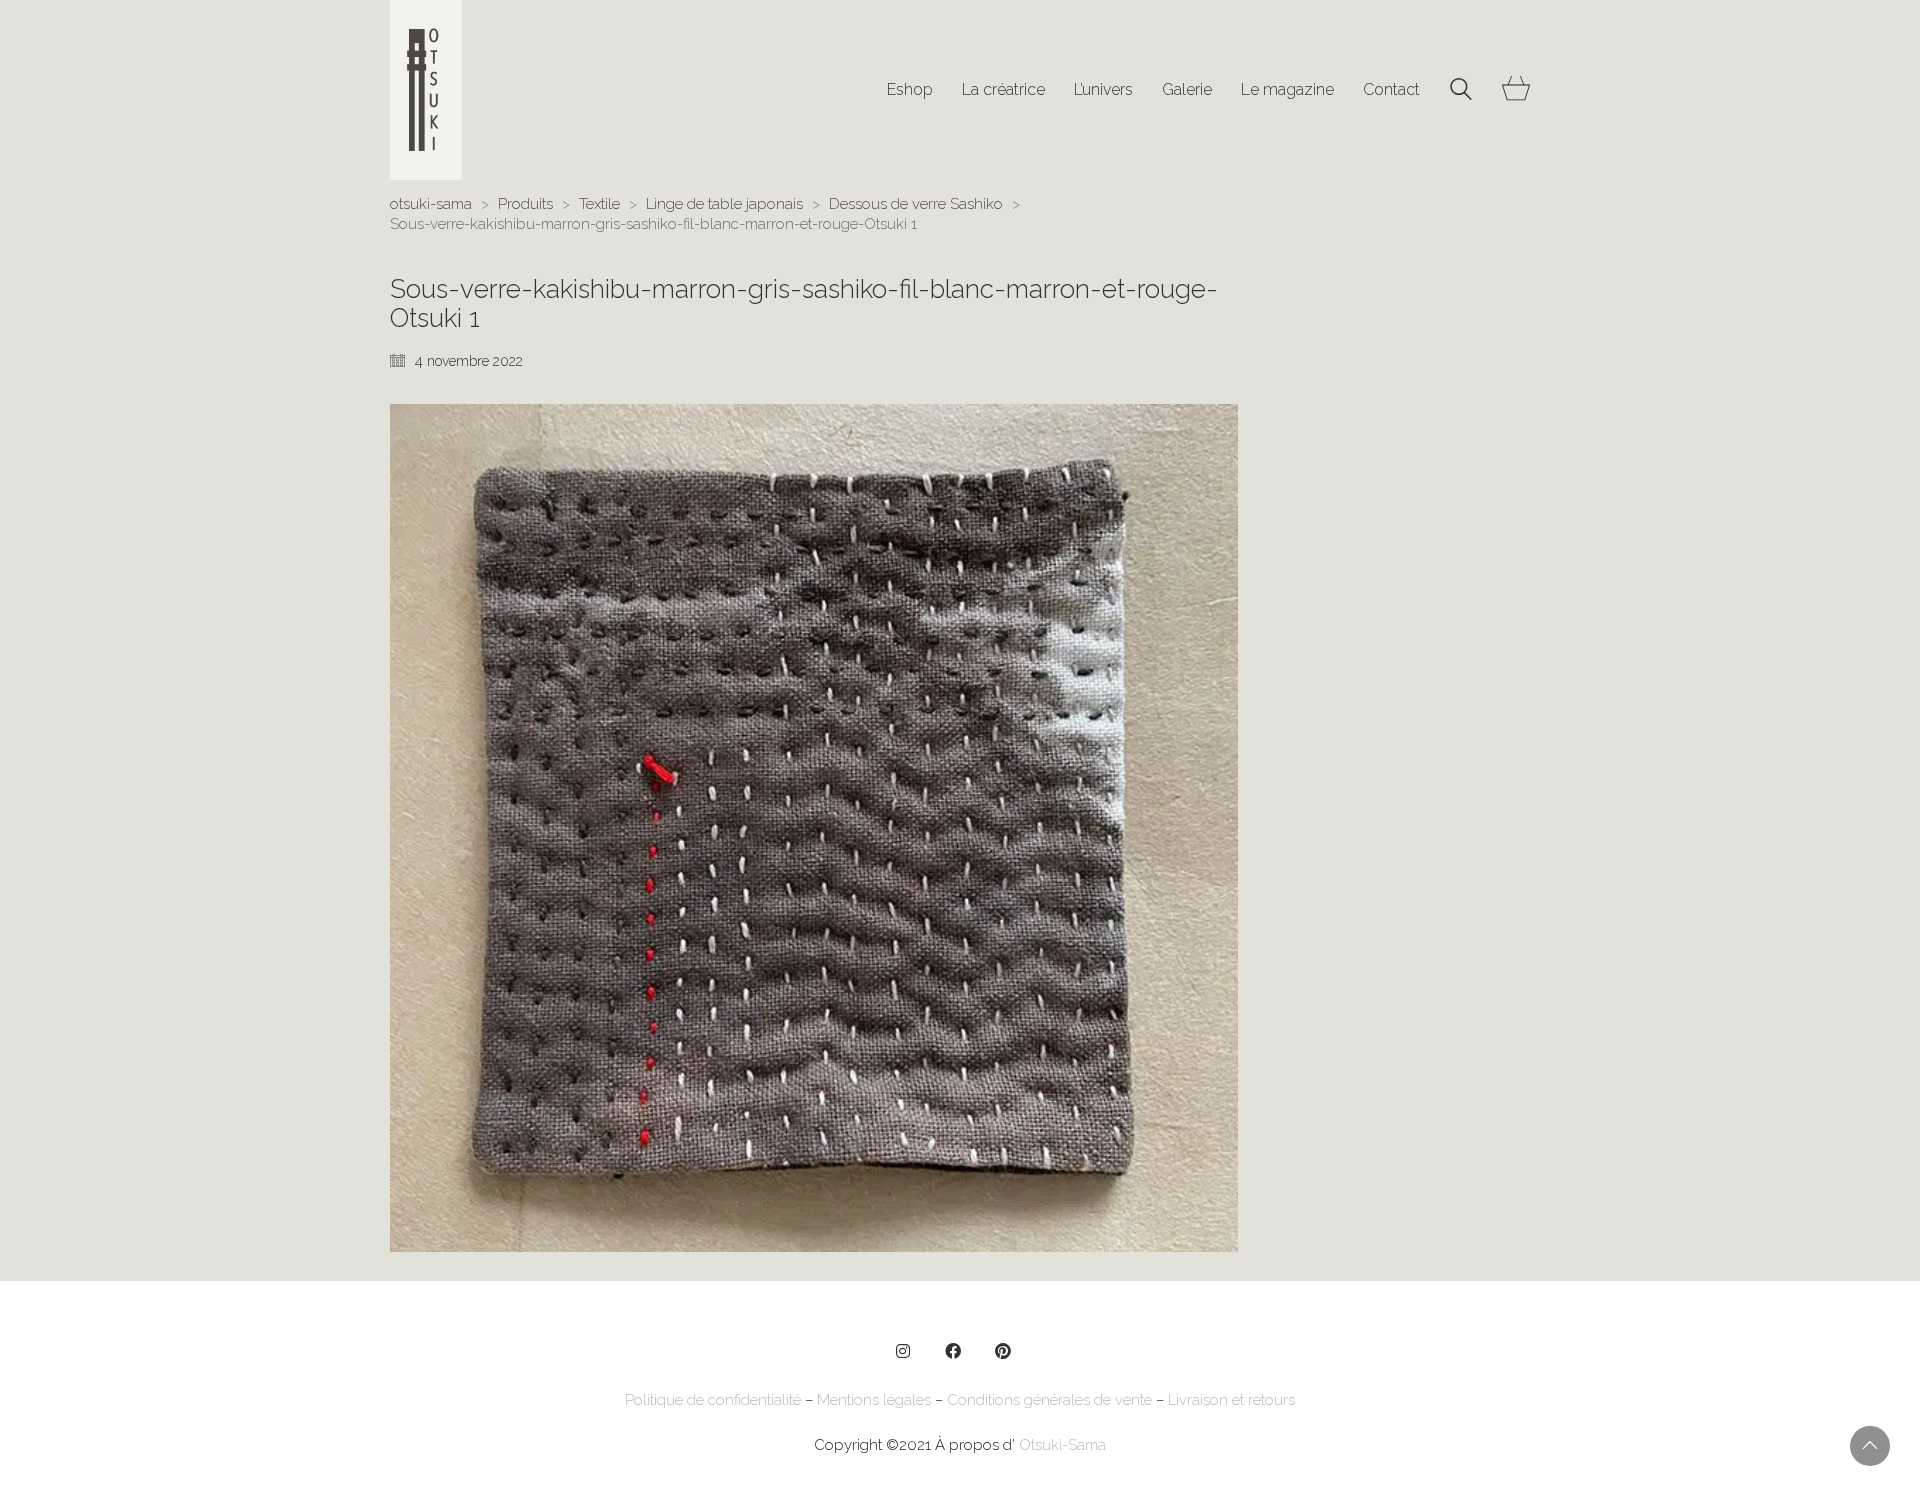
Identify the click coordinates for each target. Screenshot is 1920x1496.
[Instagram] (903, 1351)
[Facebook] (953, 1351)
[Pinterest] (1003, 1351)
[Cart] (1516, 90)
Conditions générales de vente (1049, 1400)
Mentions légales (874, 1400)
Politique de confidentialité (713, 1400)
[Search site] (1461, 92)
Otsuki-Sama (1062, 1445)
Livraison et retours (1231, 1400)
